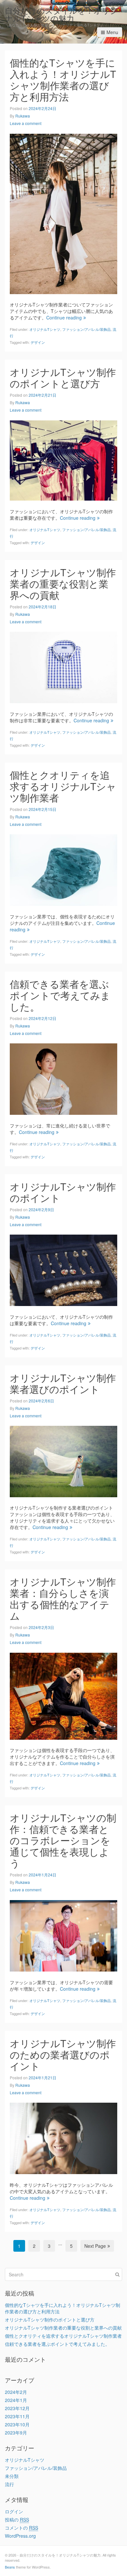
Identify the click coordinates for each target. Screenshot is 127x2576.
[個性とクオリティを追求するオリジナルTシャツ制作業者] (63, 869)
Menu (112, 32)
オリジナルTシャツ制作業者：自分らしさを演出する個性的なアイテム (63, 1599)
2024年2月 (16, 2392)
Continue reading (64, 317)
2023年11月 (17, 2416)
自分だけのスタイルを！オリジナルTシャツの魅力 (61, 14)
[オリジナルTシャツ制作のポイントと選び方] (63, 460)
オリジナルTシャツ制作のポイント (63, 1192)
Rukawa (23, 116)
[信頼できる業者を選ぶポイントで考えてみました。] (63, 1078)
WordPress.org (20, 2536)
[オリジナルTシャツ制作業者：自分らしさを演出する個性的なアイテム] (63, 1695)
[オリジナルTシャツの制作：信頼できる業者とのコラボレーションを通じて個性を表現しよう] (63, 1935)
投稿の (17, 2520)
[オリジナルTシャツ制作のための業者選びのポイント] (63, 2138)
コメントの (21, 2528)
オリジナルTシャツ (45, 329)
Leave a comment (26, 123)
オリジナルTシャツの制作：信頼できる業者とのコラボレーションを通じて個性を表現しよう (63, 1840)
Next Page (95, 2246)
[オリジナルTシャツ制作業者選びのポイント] (63, 1461)
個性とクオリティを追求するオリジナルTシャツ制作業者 (63, 786)
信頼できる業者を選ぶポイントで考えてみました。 (60, 995)
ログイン (14, 2511)
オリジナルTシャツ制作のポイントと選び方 (63, 378)
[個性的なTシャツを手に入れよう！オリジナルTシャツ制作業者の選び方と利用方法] (63, 213)
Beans (10, 2567)
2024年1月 (16, 2400)
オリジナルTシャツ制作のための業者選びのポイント (63, 2054)
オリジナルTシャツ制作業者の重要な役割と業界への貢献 (63, 584)
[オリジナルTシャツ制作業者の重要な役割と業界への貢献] (63, 667)
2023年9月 (16, 2433)
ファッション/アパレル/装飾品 (86, 329)
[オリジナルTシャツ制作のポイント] (63, 1270)
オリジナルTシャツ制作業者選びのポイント (63, 1383)
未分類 (12, 2476)
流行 (9, 2484)
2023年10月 (17, 2424)
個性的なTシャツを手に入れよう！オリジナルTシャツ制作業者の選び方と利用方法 (63, 80)
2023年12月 (17, 2408)
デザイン (38, 342)
